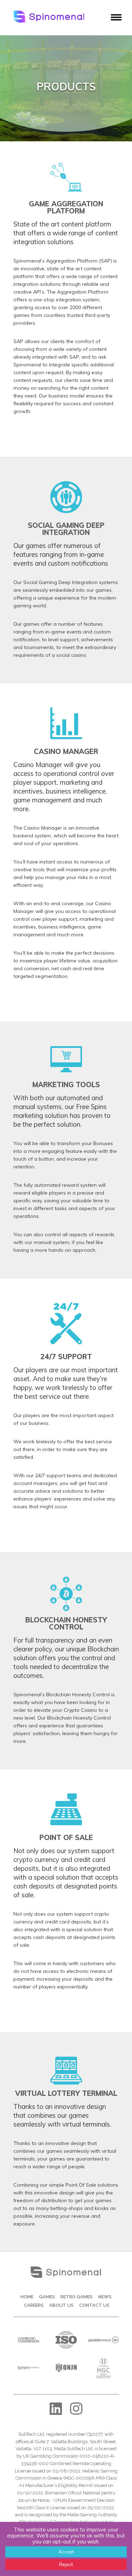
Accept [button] (66, 2552)
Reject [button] (66, 2564)
